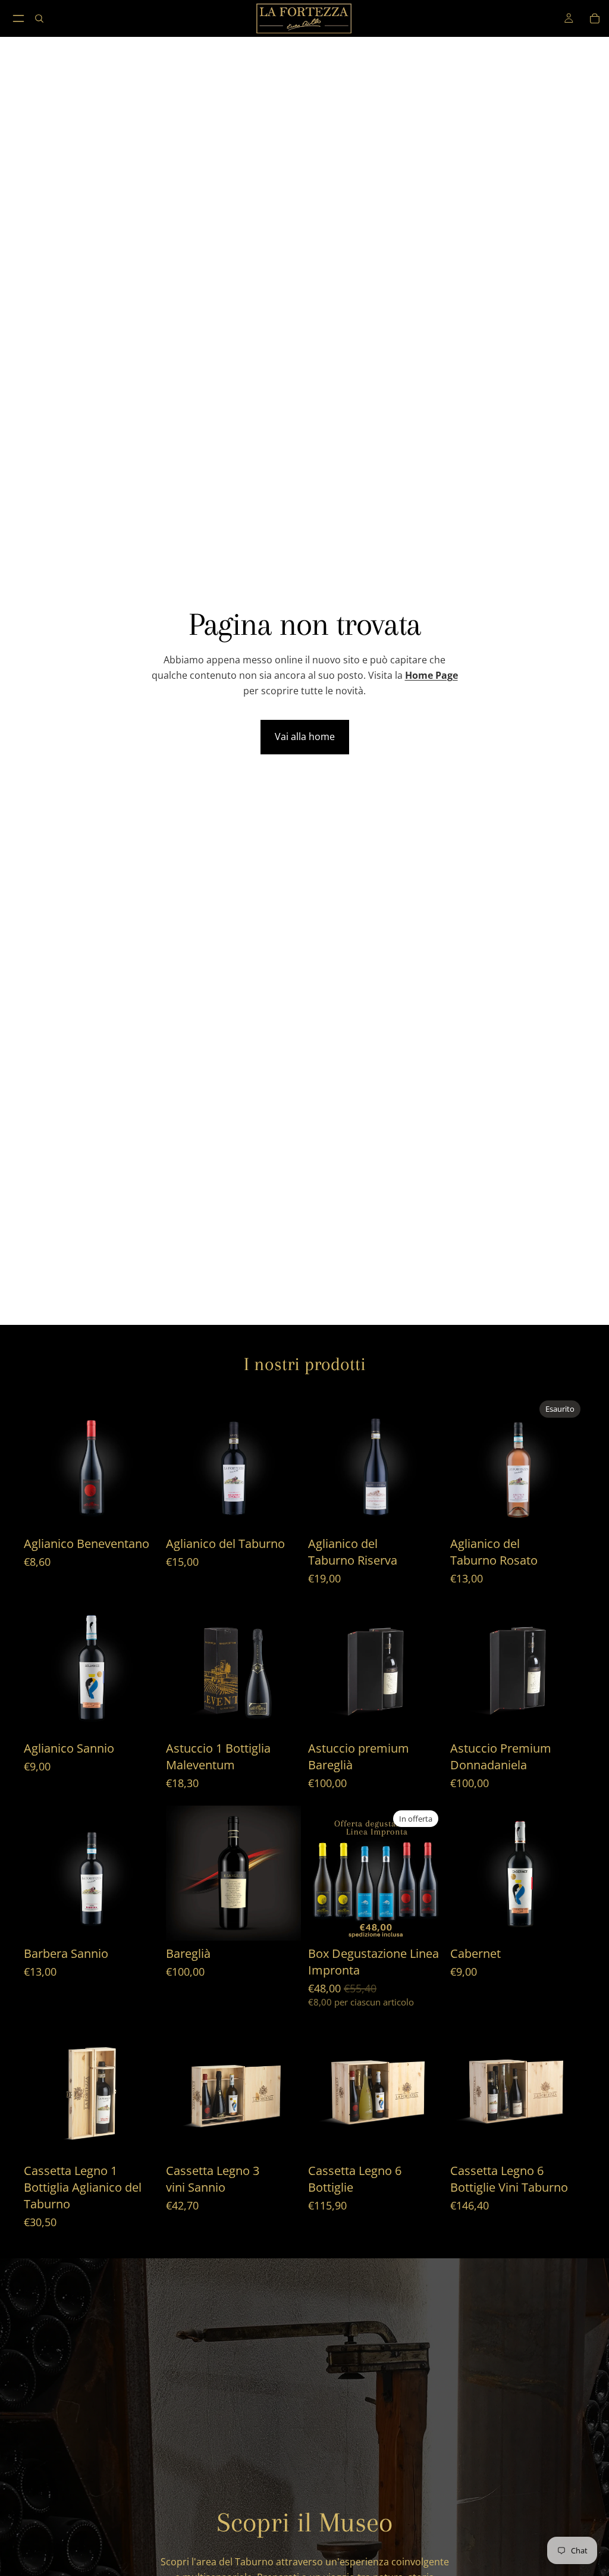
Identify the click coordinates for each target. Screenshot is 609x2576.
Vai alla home (305, 737)
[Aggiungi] (140, 1512)
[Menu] (18, 18)
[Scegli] (425, 1512)
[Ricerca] (39, 18)
